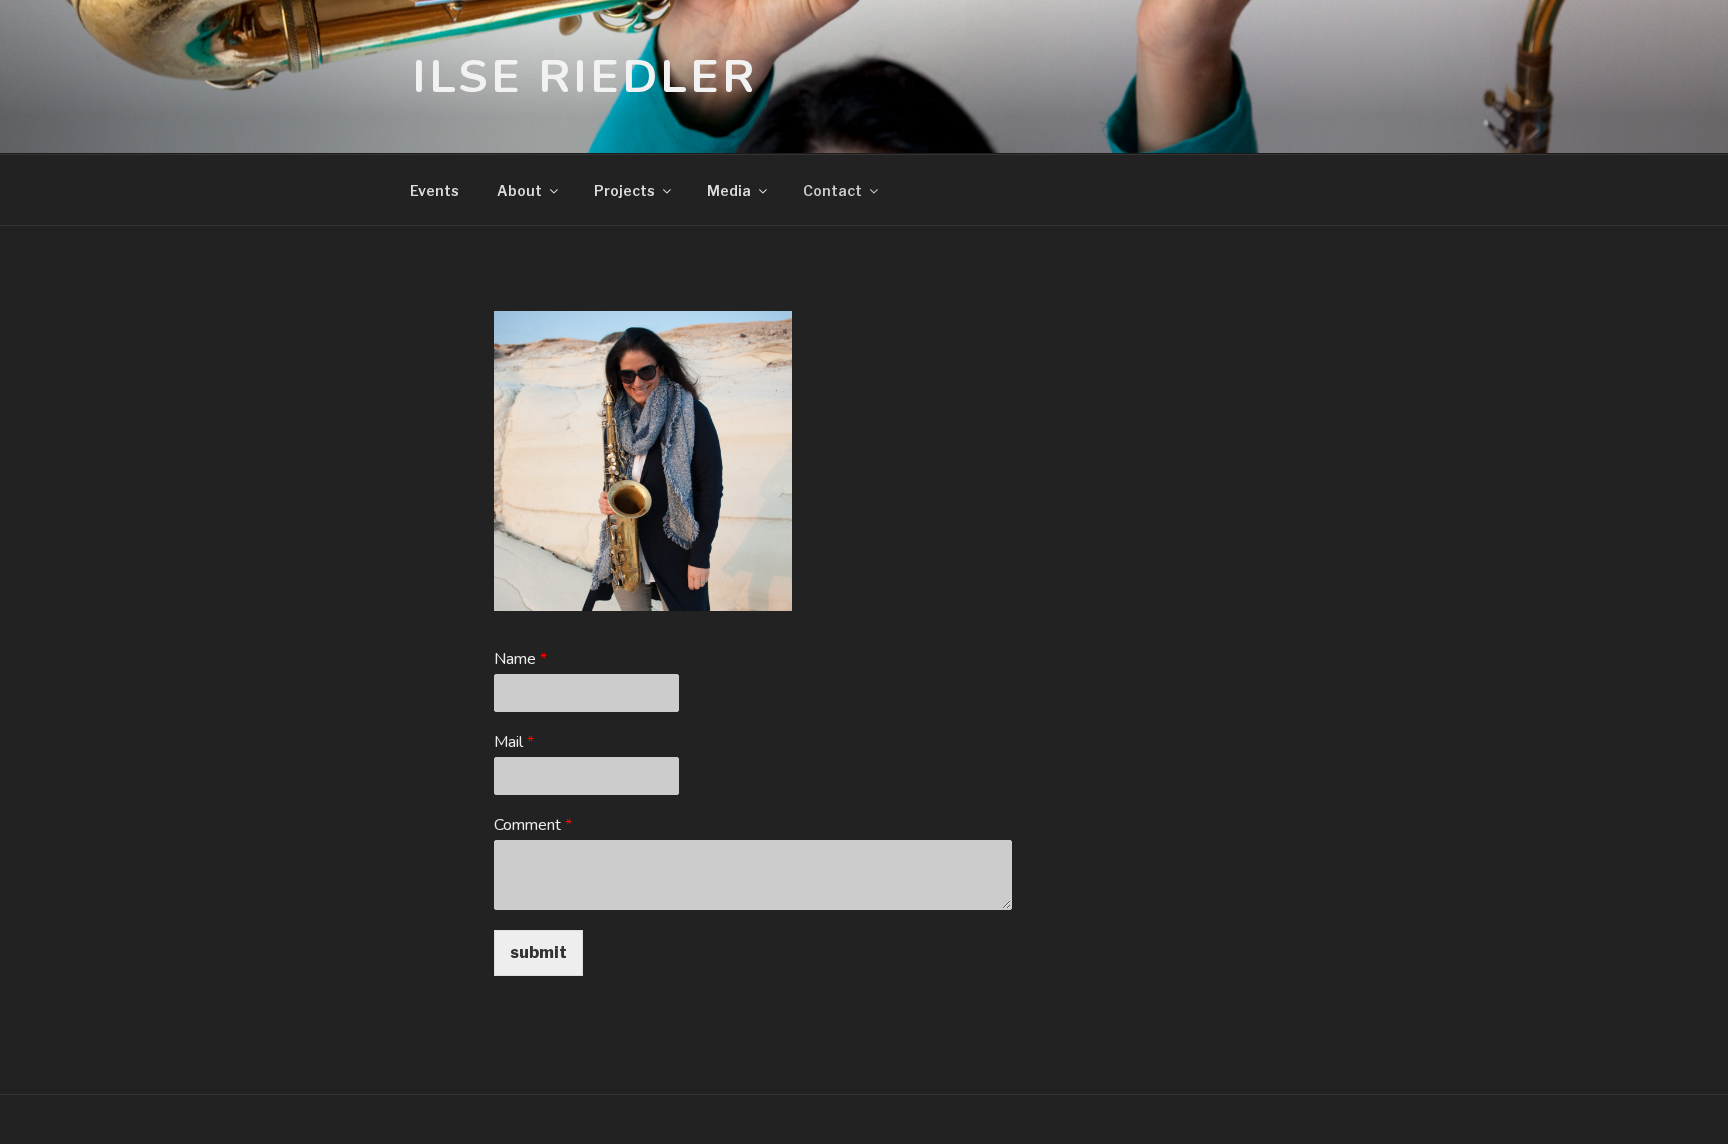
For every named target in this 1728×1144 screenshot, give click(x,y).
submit (538, 952)
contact (832, 190)
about (519, 190)
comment (533, 825)
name (520, 659)
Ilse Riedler (584, 77)
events (434, 190)
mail (514, 742)
